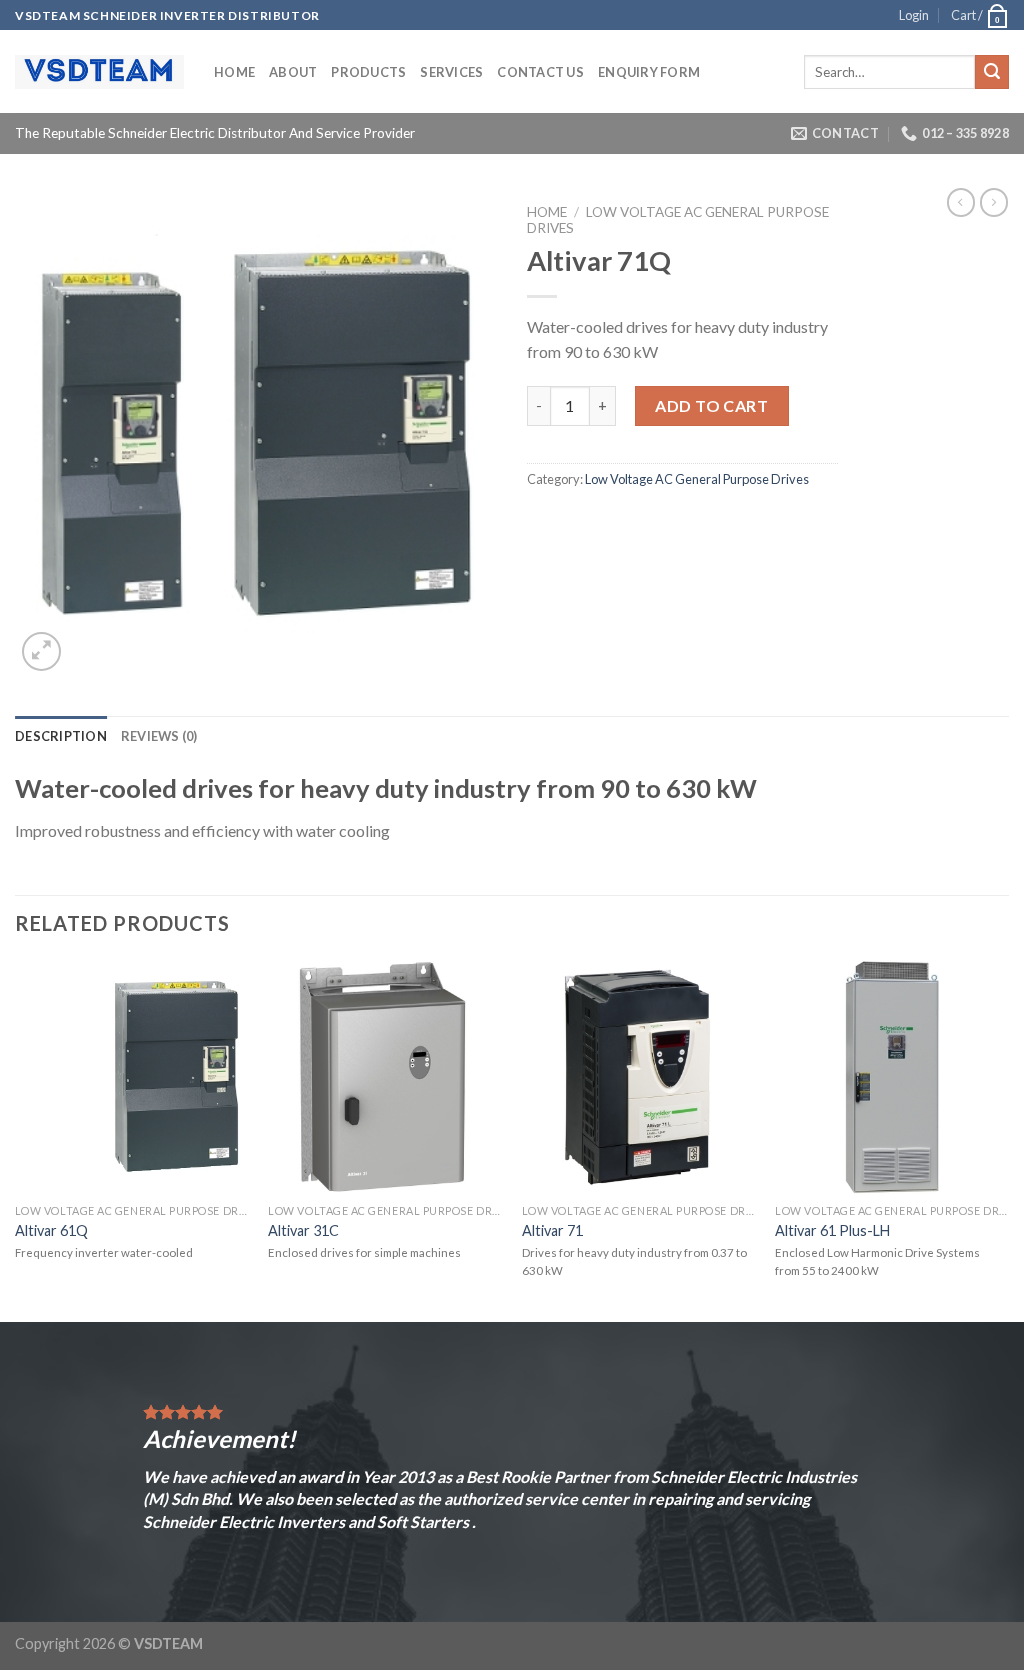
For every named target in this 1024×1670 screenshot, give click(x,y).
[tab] (61, 736)
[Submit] (992, 72)
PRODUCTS (368, 72)
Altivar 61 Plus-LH (832, 1230)
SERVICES (451, 72)
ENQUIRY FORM (649, 72)
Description (61, 736)
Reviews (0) (159, 736)
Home (234, 72)
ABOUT (293, 72)
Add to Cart (711, 405)
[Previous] (16, 1139)
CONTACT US (540, 72)
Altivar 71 (552, 1230)
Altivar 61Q (51, 1230)
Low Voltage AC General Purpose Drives (697, 479)
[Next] (1008, 1139)
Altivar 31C (303, 1230)
